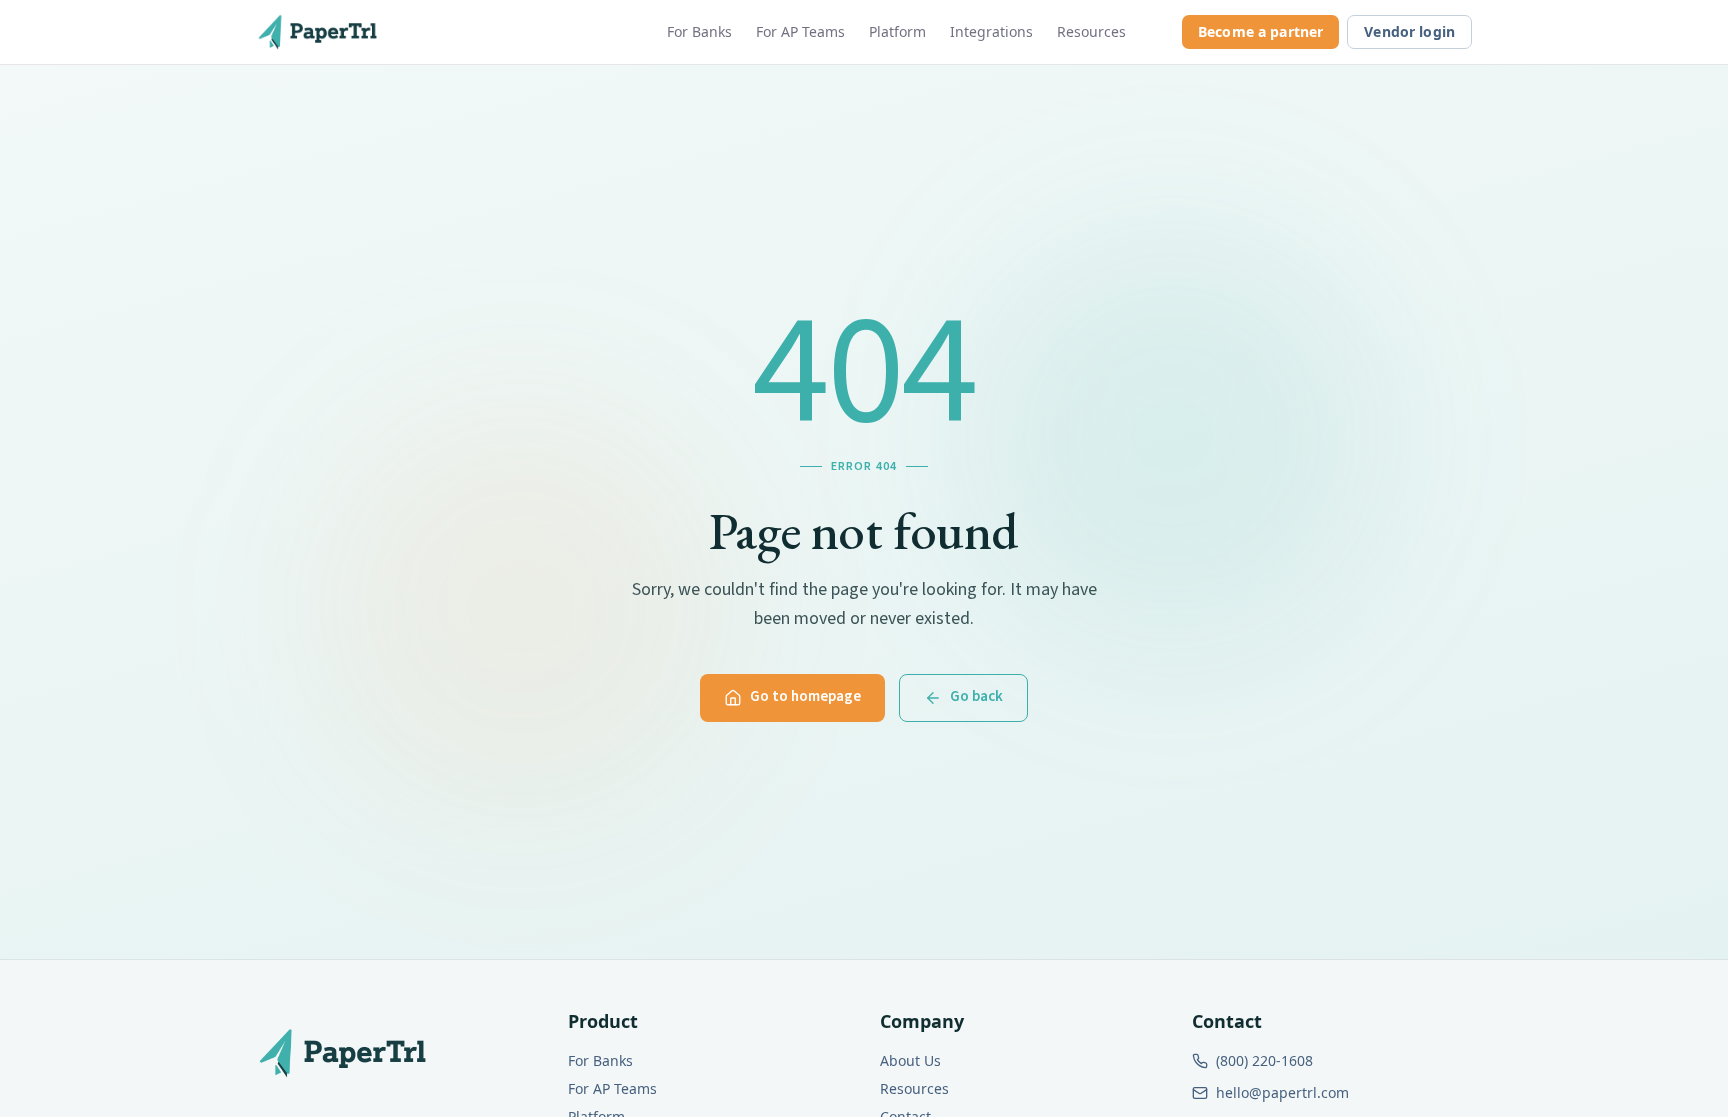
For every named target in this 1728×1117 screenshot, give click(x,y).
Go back (976, 696)
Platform (897, 31)
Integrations (991, 31)
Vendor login (1409, 31)
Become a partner (1260, 31)
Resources (1091, 31)
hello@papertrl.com (1282, 1092)
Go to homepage (805, 696)
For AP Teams (800, 31)
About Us (910, 1060)
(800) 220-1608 (1264, 1060)
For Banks (699, 31)
